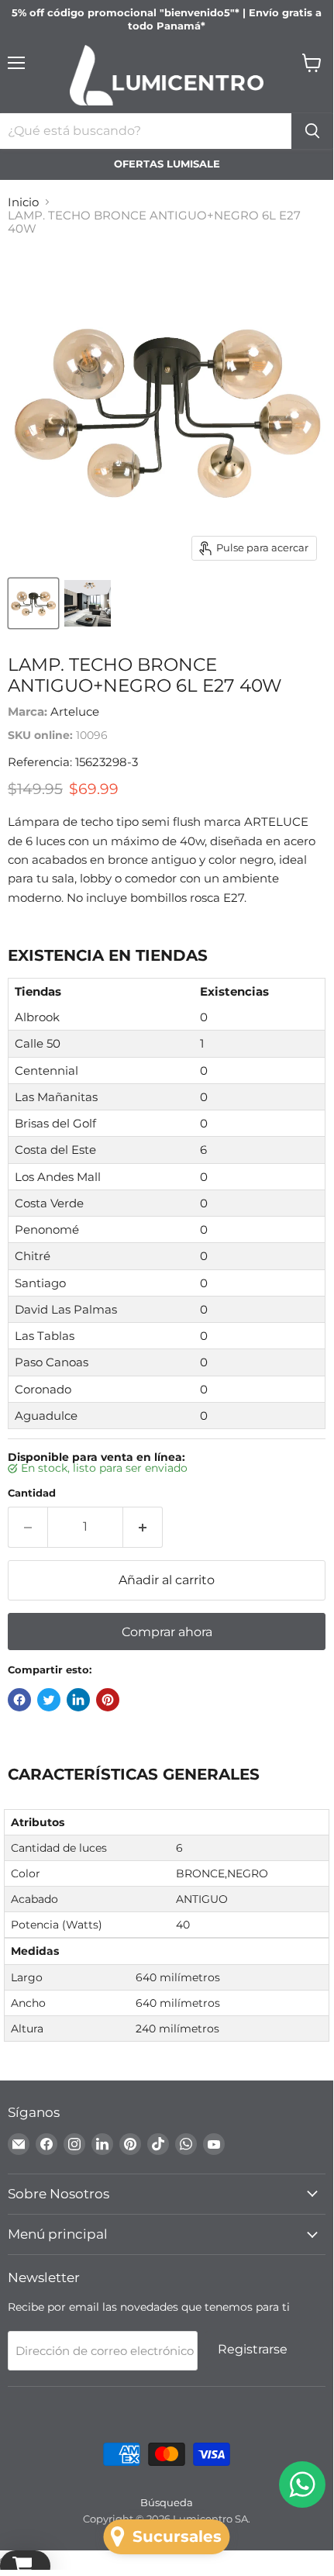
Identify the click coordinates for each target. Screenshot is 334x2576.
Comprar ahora (167, 1632)
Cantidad (32, 1493)
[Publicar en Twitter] (49, 1700)
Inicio (23, 202)
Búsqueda (167, 2502)
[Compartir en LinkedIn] (78, 1700)
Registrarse (253, 2349)
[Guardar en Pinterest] (108, 1700)
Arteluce (75, 711)
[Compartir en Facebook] (19, 1700)
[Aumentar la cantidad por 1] (143, 1527)
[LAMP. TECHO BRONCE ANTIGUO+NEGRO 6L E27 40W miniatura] (33, 603)
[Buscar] (312, 131)
